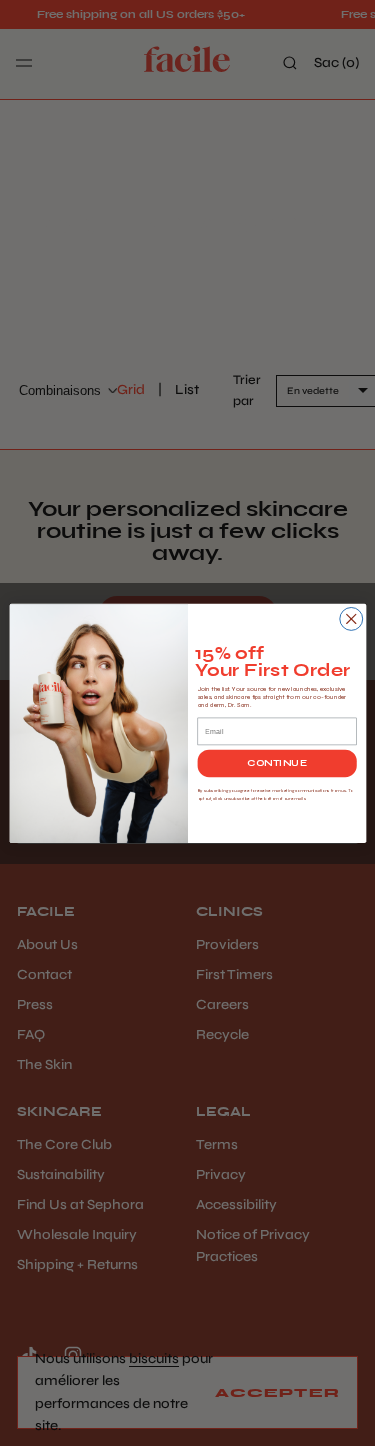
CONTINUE (276, 762)
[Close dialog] (350, 618)
